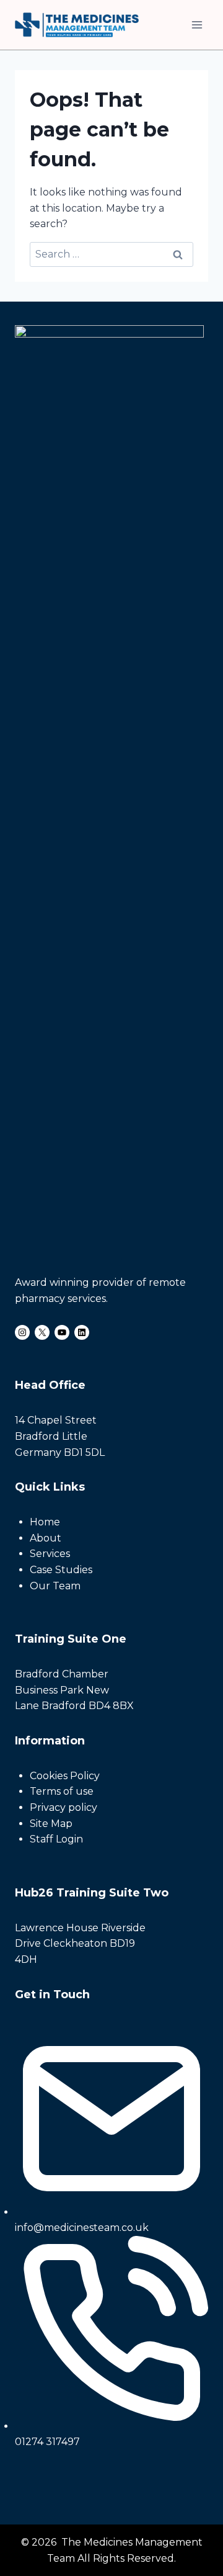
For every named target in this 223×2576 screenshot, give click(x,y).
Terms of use (62, 1791)
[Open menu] (197, 25)
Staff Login (56, 1839)
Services (50, 1554)
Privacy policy (63, 1807)
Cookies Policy (65, 1776)
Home (45, 1522)
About (46, 1538)
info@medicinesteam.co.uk (82, 2228)
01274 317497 (47, 2442)
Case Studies (61, 1570)
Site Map (51, 1824)
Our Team (55, 1586)
